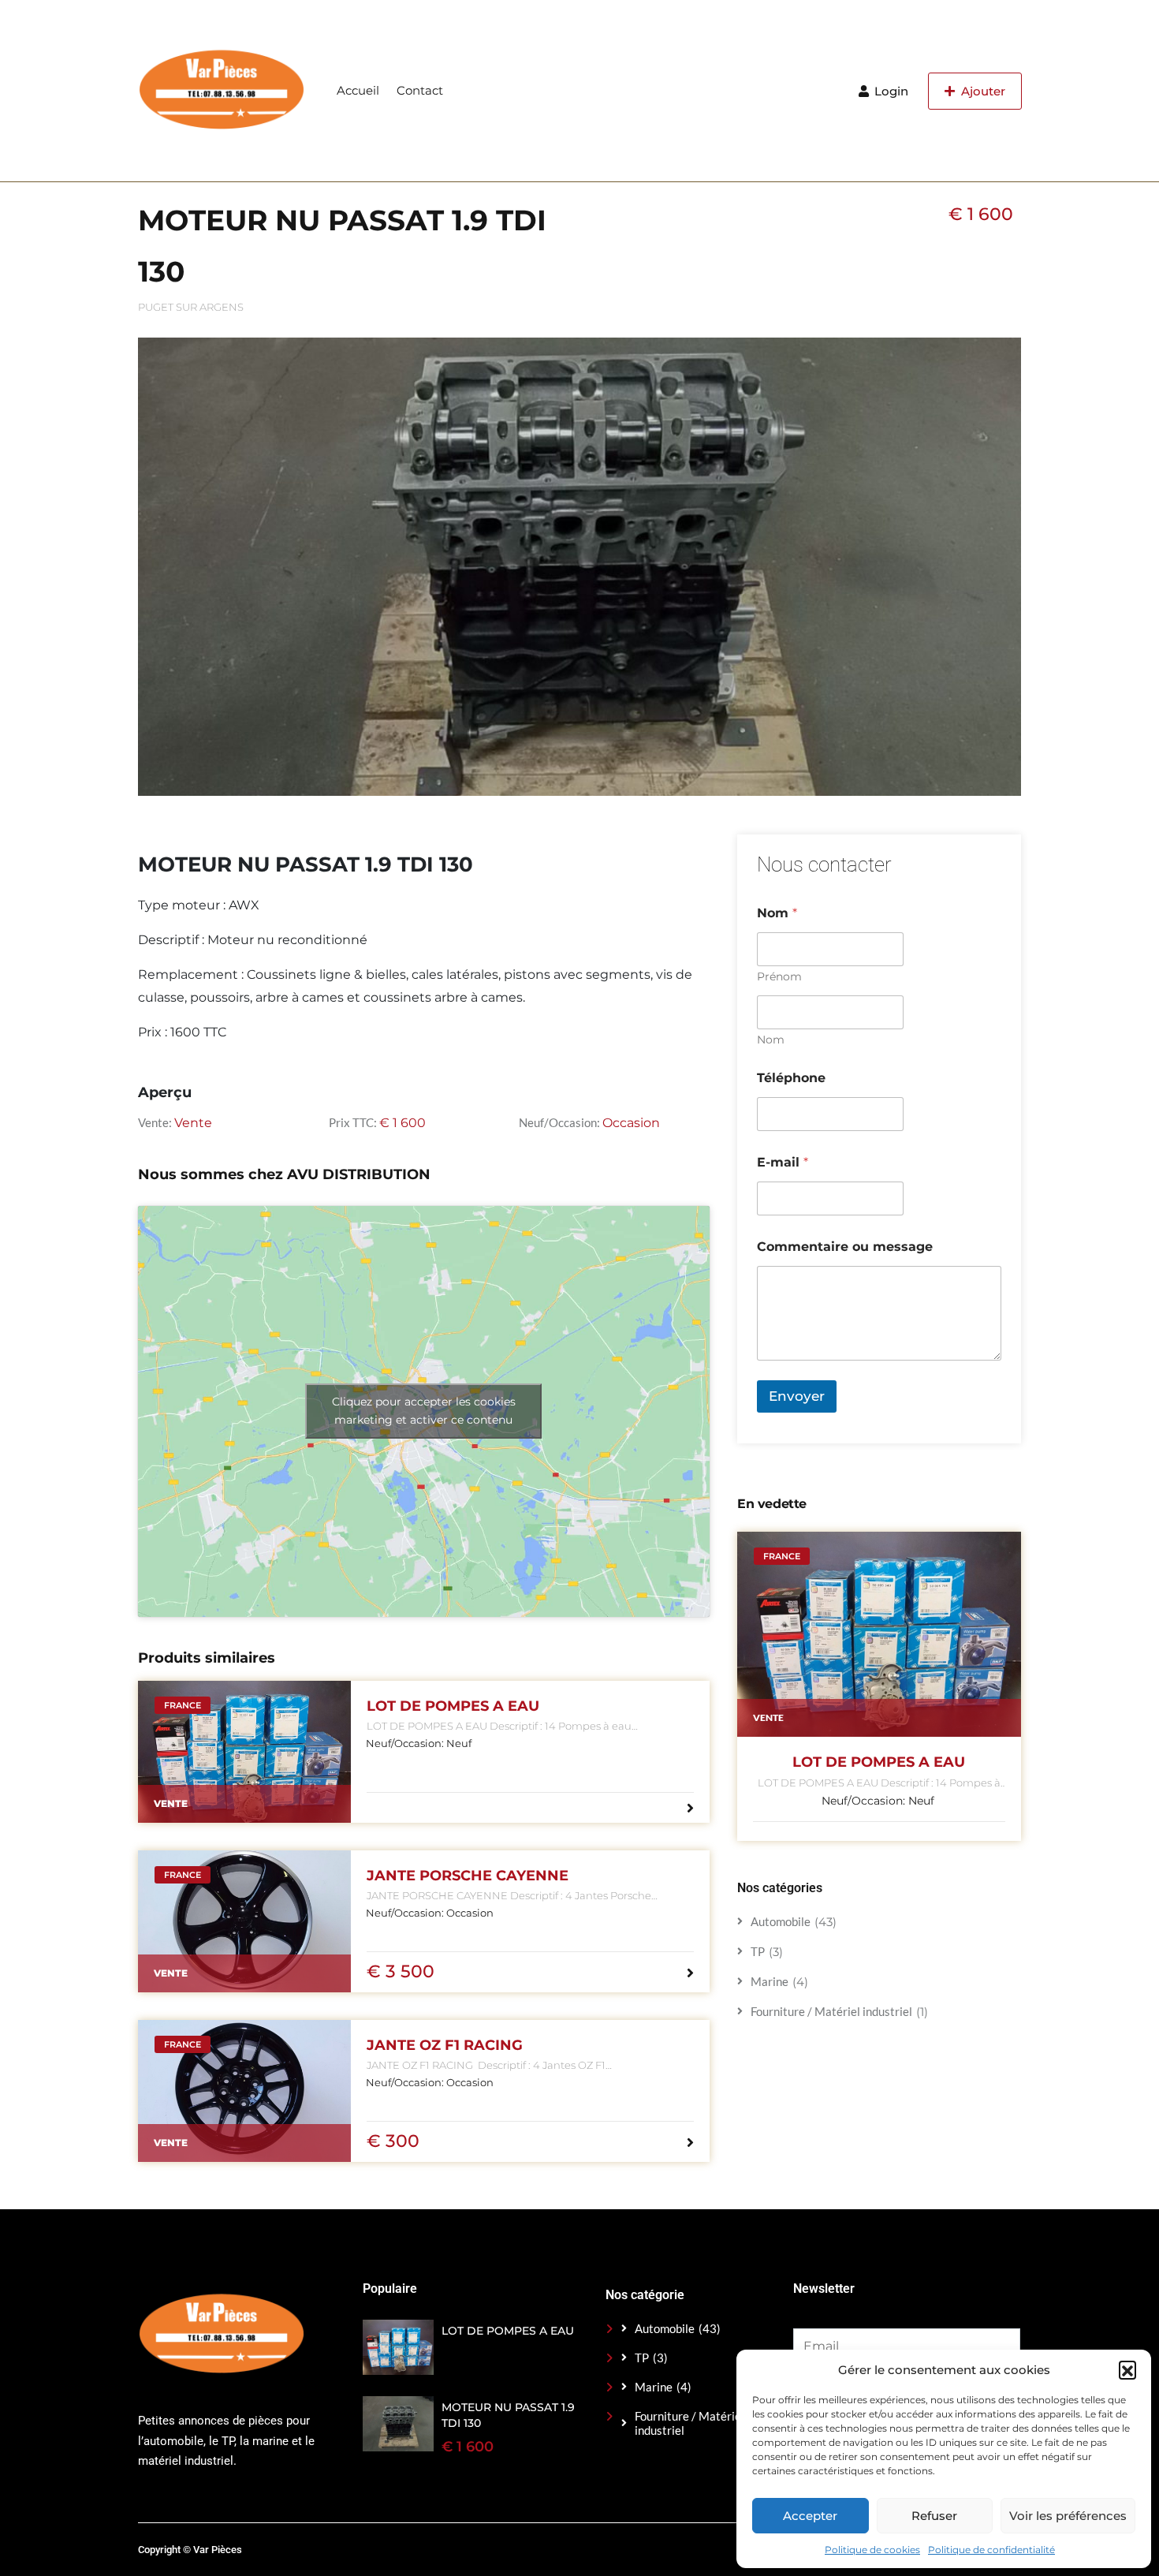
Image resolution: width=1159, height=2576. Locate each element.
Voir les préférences (1068, 2516)
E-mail (783, 1162)
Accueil (358, 90)
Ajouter (982, 91)
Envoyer (797, 1396)
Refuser (934, 2516)
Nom (771, 1040)
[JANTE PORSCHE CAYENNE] (244, 1921)
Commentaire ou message (845, 1247)
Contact (420, 90)
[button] (1127, 2369)
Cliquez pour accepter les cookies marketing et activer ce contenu (424, 1411)
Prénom (779, 977)
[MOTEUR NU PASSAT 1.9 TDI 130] (398, 2424)
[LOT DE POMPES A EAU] (244, 1752)
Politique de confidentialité (991, 2550)
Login (890, 91)
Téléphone (791, 1078)
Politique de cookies (872, 2550)
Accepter (810, 2516)
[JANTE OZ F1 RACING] (244, 2091)
